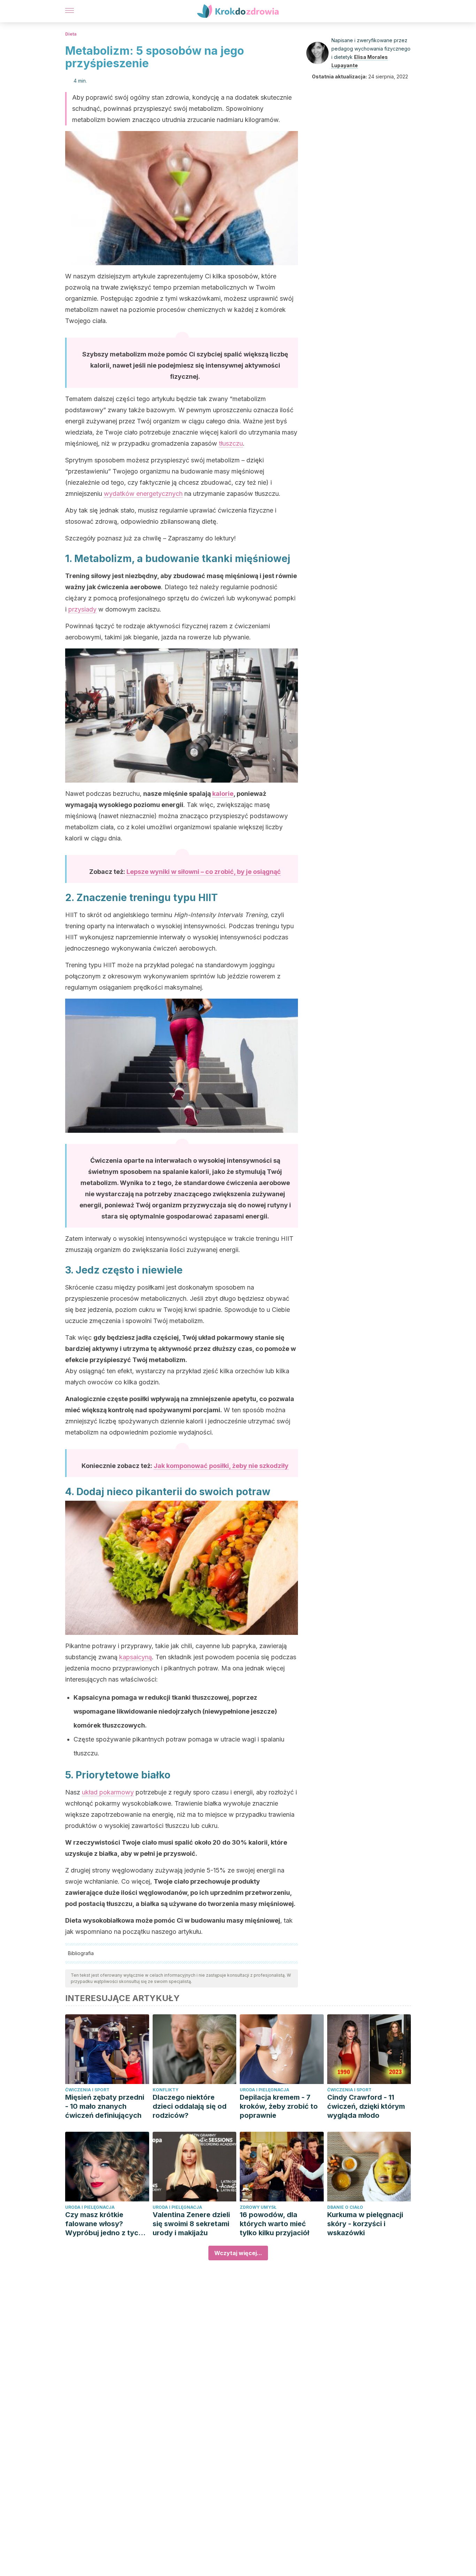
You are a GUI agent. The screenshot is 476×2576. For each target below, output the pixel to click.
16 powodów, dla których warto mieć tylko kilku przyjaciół (274, 2224)
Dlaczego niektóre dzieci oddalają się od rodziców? (190, 2106)
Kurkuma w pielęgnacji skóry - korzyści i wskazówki (365, 2224)
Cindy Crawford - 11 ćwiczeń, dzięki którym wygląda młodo (366, 2106)
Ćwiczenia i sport (87, 2090)
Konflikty (166, 2090)
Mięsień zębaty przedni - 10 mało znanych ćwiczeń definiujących (105, 2106)
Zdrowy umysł (258, 2207)
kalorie (223, 794)
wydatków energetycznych (143, 494)
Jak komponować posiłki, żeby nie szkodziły (221, 1466)
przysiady (82, 609)
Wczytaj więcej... (238, 2253)
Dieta (71, 34)
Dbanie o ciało (345, 2207)
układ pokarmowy (108, 1792)
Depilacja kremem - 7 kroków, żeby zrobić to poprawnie (279, 2106)
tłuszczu (231, 443)
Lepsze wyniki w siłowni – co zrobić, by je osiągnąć (204, 872)
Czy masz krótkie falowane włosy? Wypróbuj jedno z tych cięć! (104, 2224)
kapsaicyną (136, 1657)
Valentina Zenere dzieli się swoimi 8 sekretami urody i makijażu (191, 2224)
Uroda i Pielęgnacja (264, 2090)
